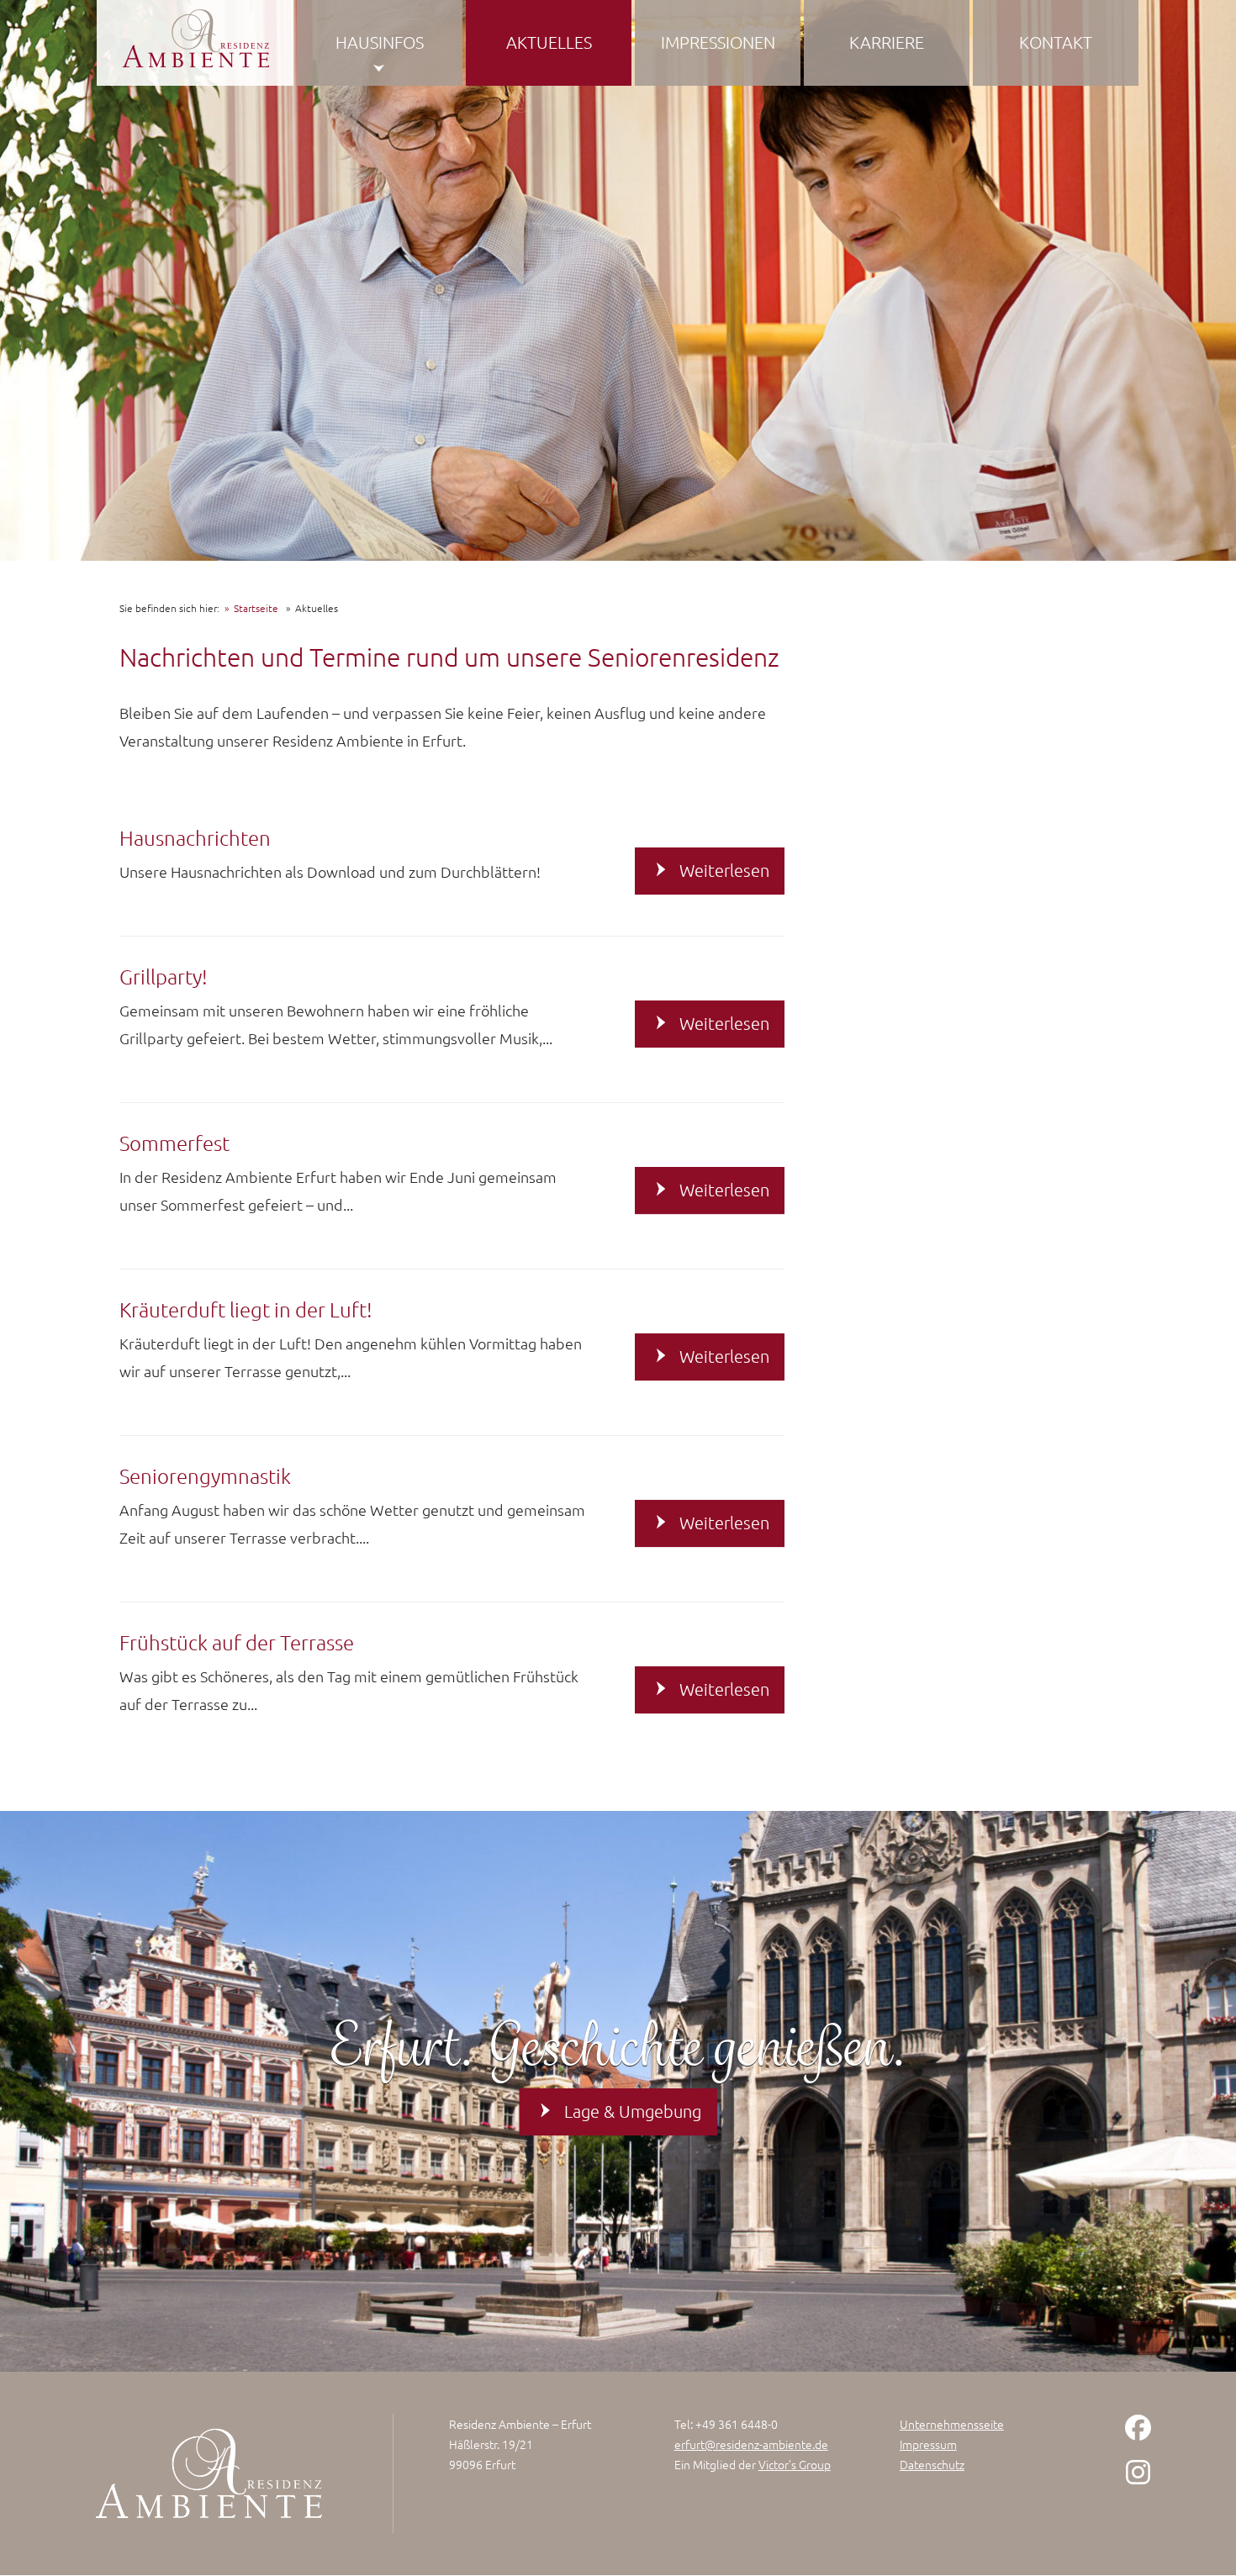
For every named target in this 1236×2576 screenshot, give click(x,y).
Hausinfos (380, 42)
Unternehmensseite (952, 2424)
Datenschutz (932, 2464)
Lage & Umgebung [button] (633, 2111)
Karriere (887, 42)
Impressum (928, 2444)
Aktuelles (549, 42)
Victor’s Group (795, 2464)
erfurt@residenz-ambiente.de (751, 2444)
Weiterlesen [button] (724, 870)
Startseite (256, 608)
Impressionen (718, 42)
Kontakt (1056, 42)
